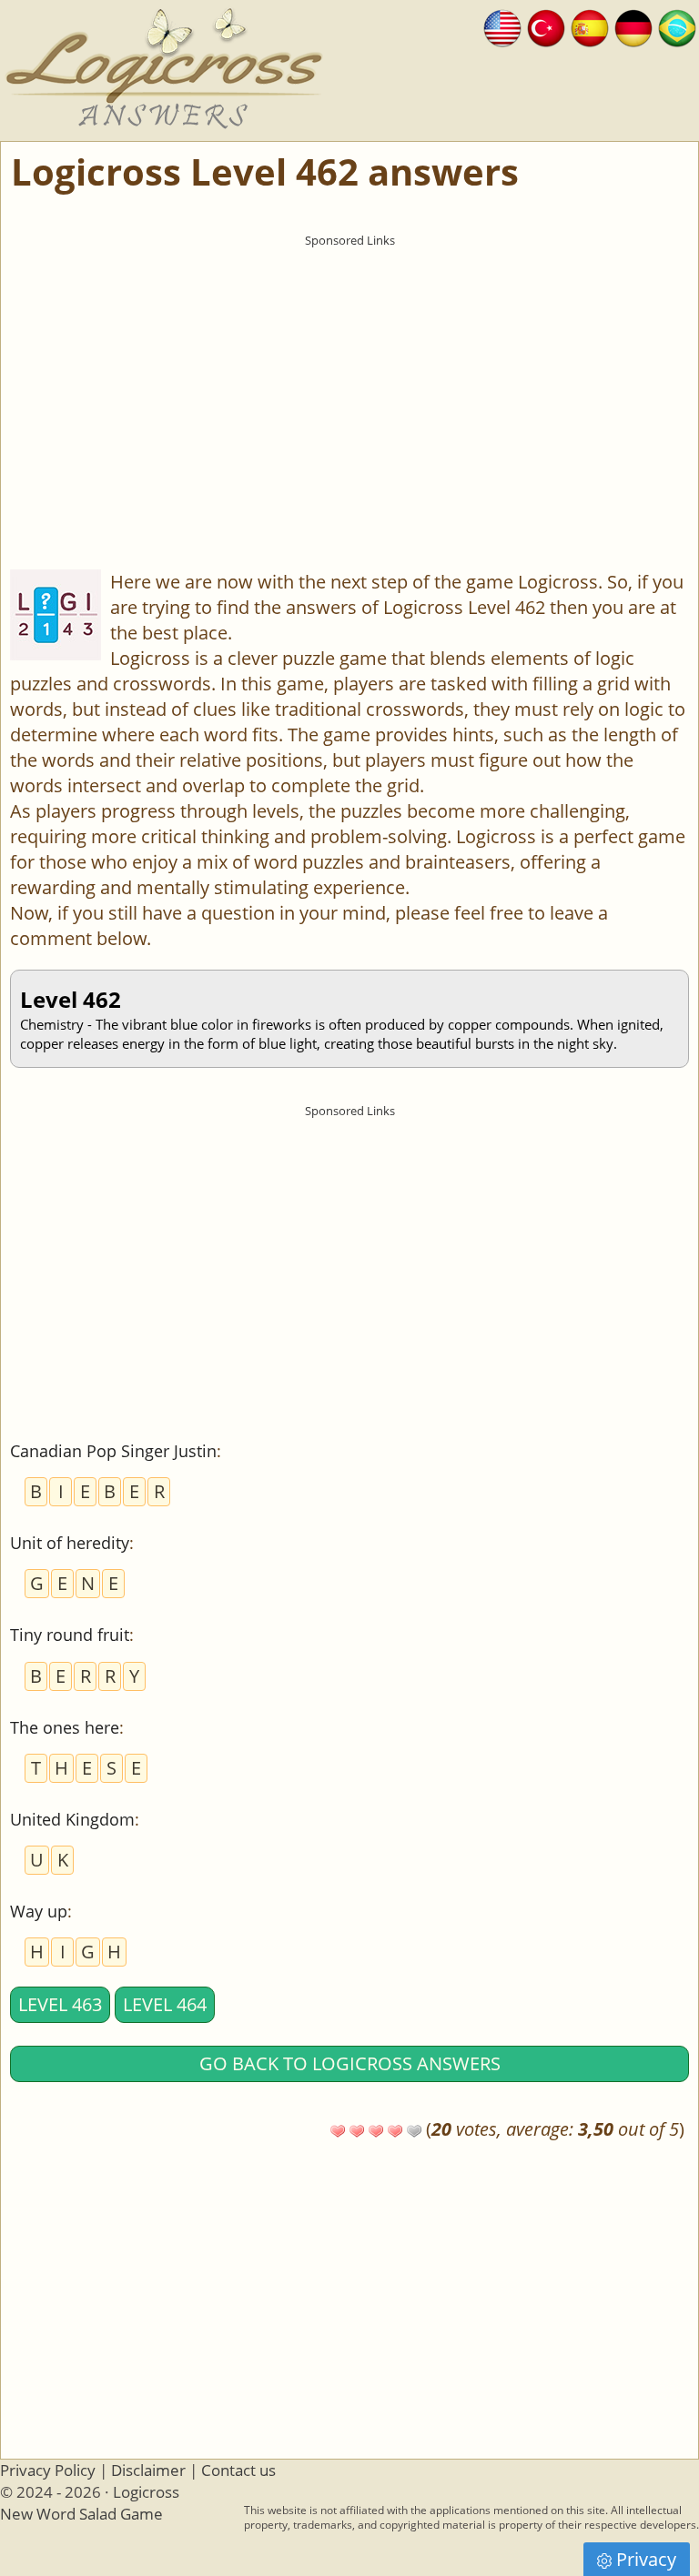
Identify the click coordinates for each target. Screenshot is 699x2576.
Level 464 (165, 2004)
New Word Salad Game (81, 2514)
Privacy (646, 2559)
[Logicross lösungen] (633, 26)
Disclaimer (148, 2470)
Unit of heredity (70, 1543)
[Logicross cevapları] (546, 26)
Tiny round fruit (70, 1635)
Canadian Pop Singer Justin (113, 1451)
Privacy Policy (48, 2470)
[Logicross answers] (502, 26)
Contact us (238, 2470)
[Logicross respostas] (677, 26)
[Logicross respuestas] (590, 26)
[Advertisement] (349, 383)
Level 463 (60, 2004)
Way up (39, 1911)
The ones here (65, 1727)
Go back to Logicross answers (350, 2063)
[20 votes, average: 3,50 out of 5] (338, 2131)
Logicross (146, 2492)
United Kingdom (72, 1819)
